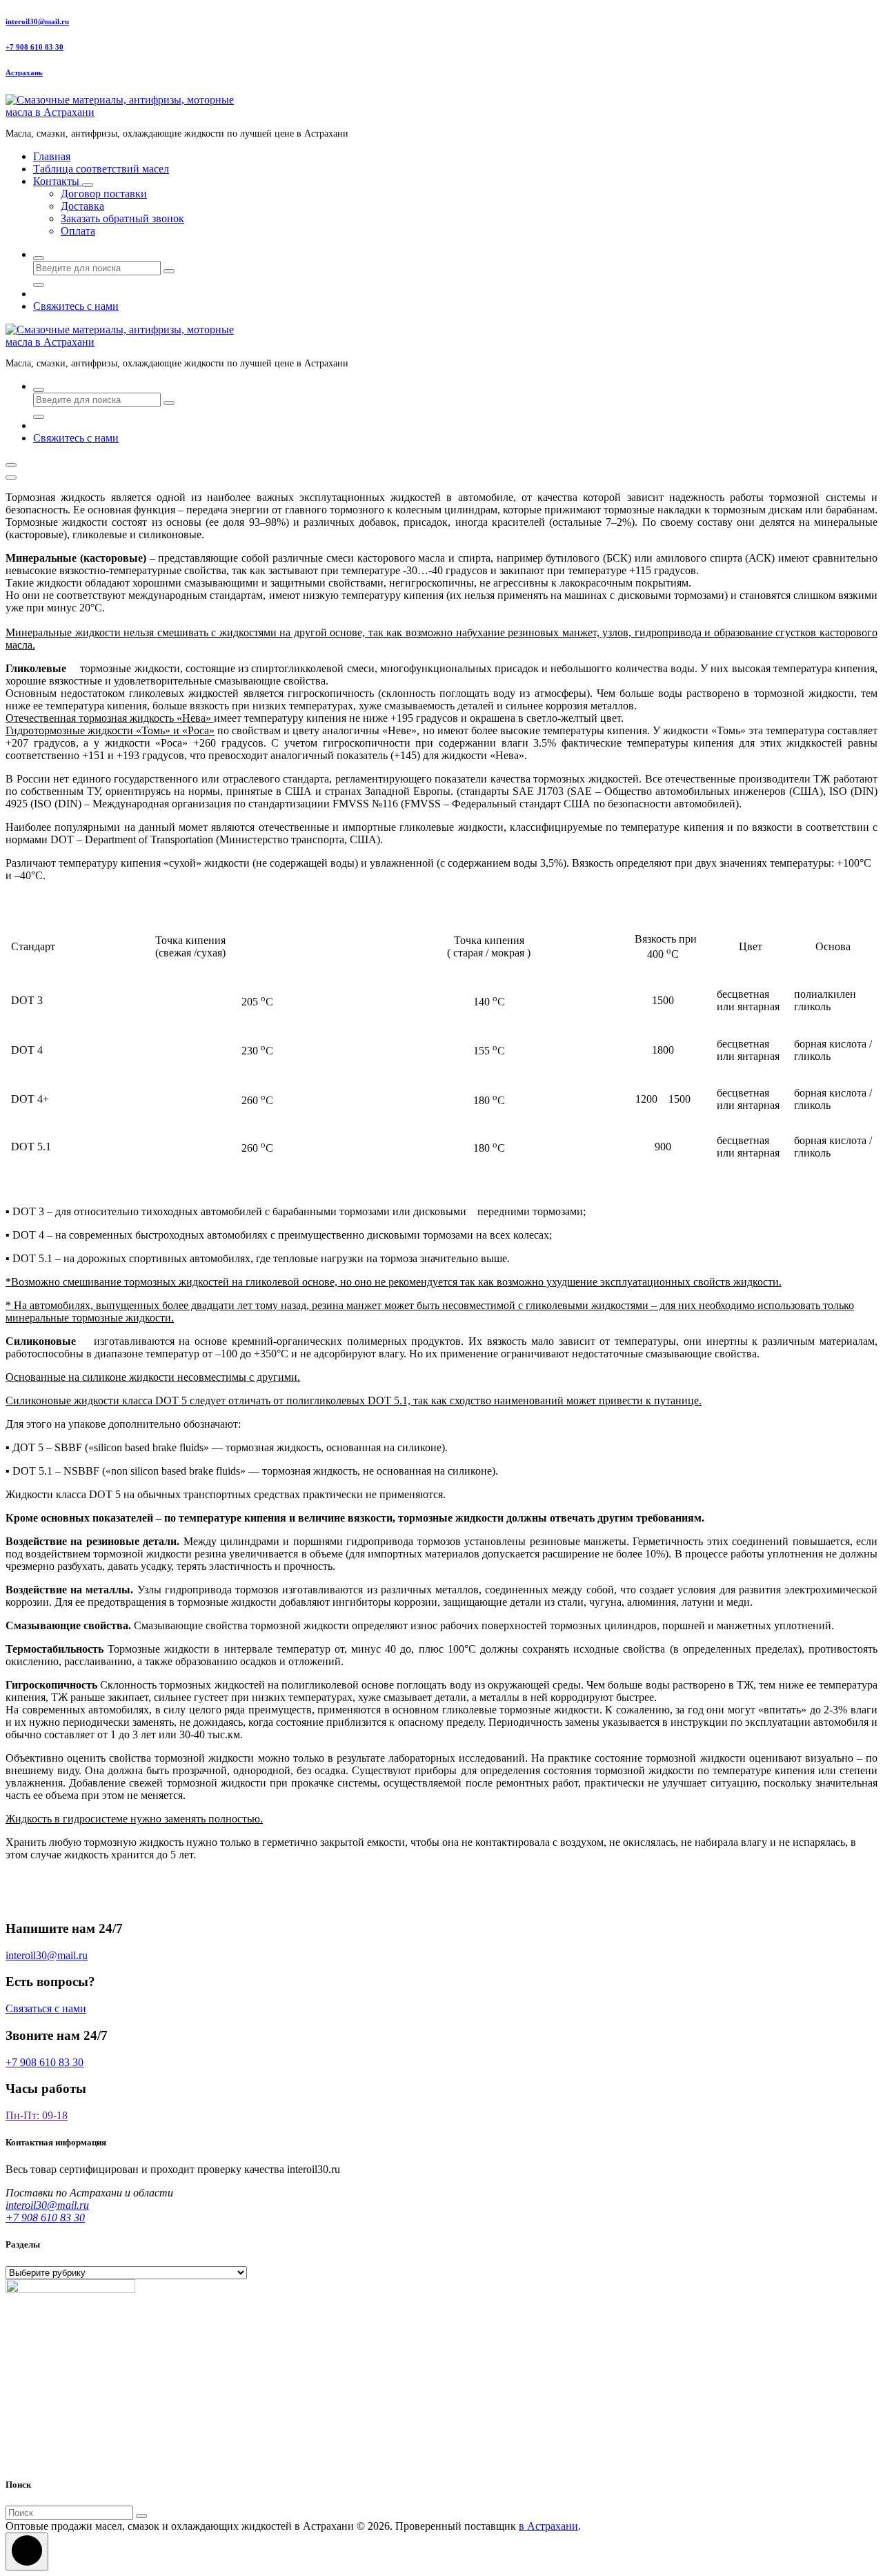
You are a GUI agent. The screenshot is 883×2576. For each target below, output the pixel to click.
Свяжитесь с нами (76, 306)
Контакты (58, 181)
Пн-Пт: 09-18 (37, 2115)
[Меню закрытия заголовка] (11, 478)
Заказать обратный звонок (122, 218)
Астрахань (24, 72)
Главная (52, 156)
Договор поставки (104, 194)
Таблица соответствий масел (101, 169)
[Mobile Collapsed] (88, 185)
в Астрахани (548, 2526)
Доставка (82, 206)
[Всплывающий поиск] (39, 258)
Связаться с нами (46, 2008)
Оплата (78, 231)
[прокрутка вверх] (27, 2552)
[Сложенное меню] (11, 465)
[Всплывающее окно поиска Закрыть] (39, 285)
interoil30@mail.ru (37, 21)
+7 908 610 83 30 (34, 47)
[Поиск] (141, 2516)
